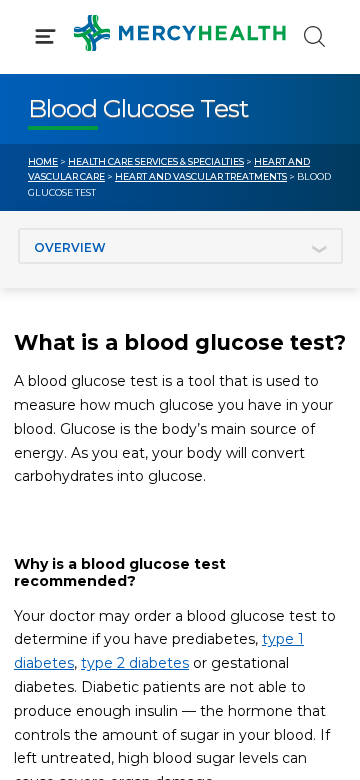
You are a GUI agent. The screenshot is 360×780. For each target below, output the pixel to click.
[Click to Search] (314, 36)
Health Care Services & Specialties (156, 161)
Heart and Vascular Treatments (201, 176)
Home (43, 161)
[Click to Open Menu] (45, 36)
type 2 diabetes (135, 663)
